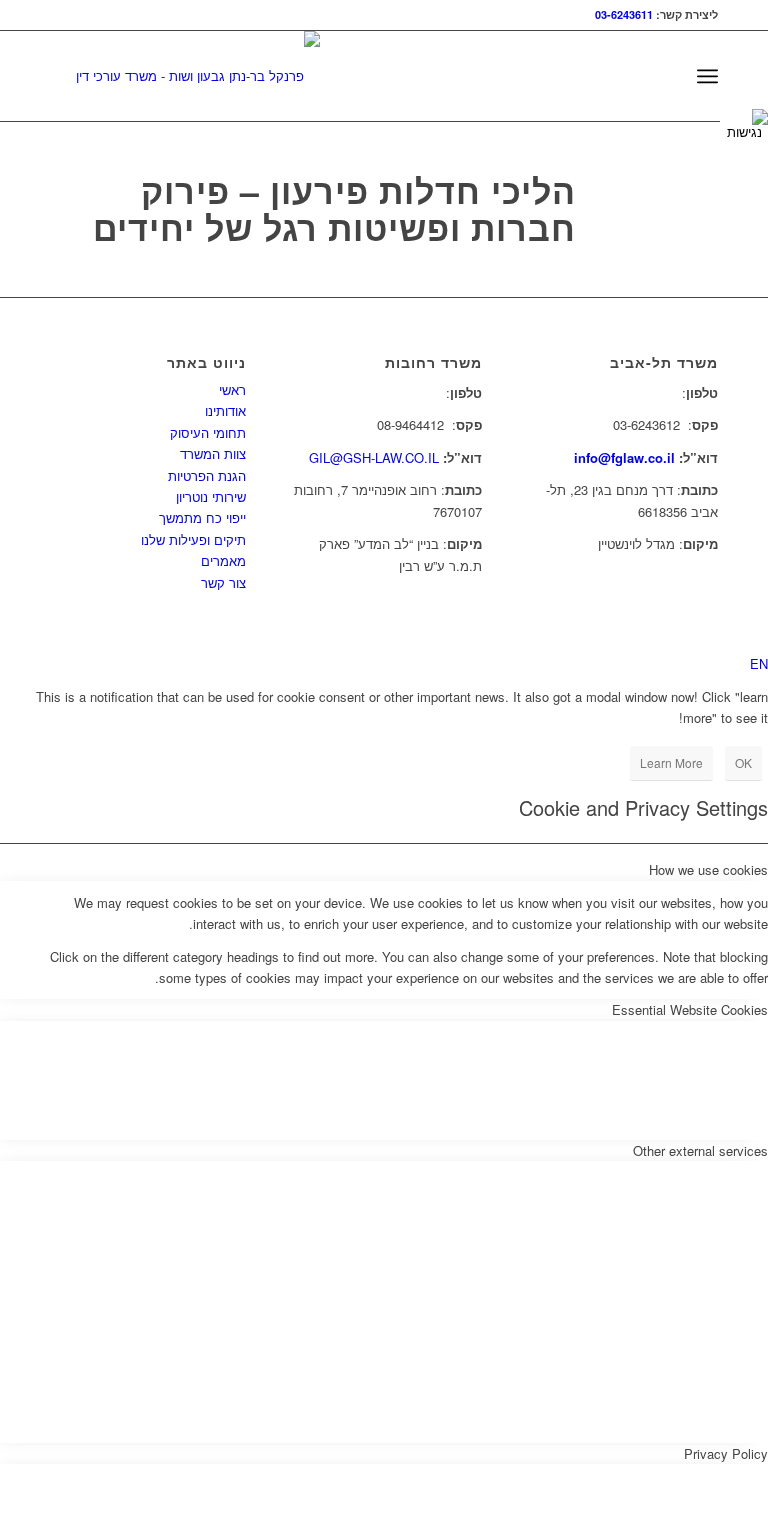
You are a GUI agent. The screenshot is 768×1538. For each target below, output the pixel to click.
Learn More (671, 762)
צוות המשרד (213, 453)
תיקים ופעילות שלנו (193, 539)
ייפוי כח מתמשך (202, 517)
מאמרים (223, 560)
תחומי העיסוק (208, 432)
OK (743, 762)
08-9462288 (408, 392)
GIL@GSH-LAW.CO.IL (374, 457)
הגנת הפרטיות (207, 475)
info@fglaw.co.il (624, 457)
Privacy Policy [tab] (726, 1453)
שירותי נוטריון (211, 496)
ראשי (232, 389)
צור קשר (223, 582)
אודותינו (225, 410)
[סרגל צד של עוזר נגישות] (744, 124)
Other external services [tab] (700, 1150)
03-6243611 (624, 14)
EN (759, 663)
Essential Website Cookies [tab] (690, 1009)
